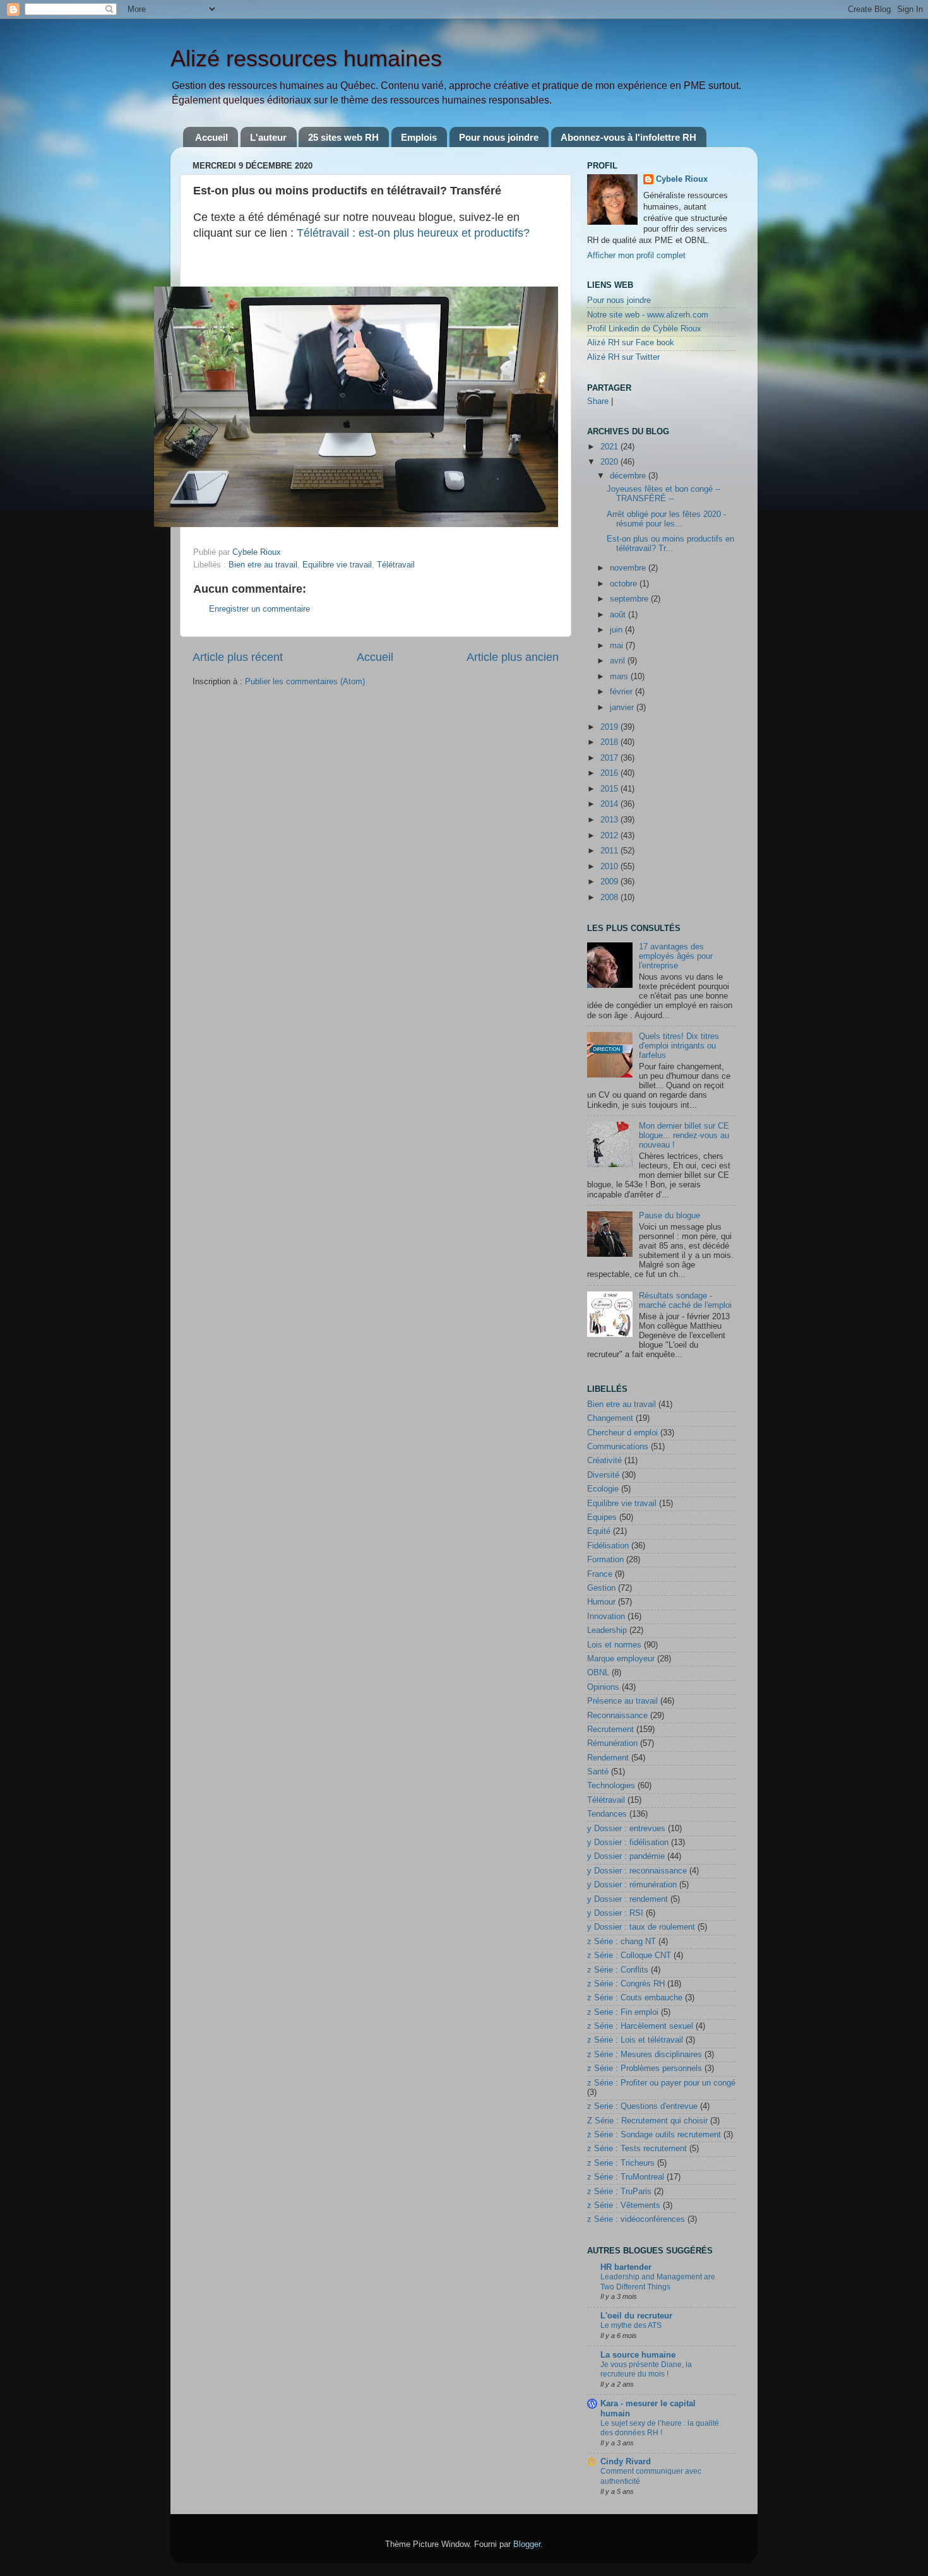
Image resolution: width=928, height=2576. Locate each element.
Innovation (606, 1617)
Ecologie (603, 1489)
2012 (610, 836)
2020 (610, 462)
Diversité (603, 1475)
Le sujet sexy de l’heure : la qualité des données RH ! (660, 2428)
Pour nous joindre (499, 137)
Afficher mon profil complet (636, 256)
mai (618, 646)
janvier (623, 708)
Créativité (604, 1461)
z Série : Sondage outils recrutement (654, 2135)
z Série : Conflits (618, 1970)
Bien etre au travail (263, 565)
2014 (610, 804)
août (619, 615)
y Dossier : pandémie (626, 1856)
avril (619, 661)
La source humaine (638, 2355)
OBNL (598, 1673)
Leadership (607, 1630)
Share (598, 401)
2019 (610, 727)
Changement (610, 1418)
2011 (610, 851)
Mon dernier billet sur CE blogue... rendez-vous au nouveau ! (684, 1136)
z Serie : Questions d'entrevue (642, 2106)
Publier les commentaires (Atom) (305, 682)
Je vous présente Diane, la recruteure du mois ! (646, 2370)
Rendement (608, 1758)
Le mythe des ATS (631, 2325)
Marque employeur (621, 1659)
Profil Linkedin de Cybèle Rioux (644, 329)
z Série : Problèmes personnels (645, 2069)
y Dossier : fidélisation (628, 1843)
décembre (629, 476)
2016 (610, 773)
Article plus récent (238, 657)
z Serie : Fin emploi (623, 2012)
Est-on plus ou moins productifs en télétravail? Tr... (670, 544)
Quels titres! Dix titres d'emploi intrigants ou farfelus (679, 1046)
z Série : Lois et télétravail (635, 2040)
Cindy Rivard (626, 2462)
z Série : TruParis (619, 2192)
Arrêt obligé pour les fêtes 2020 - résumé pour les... (666, 519)
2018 (610, 742)
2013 (610, 820)
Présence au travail (622, 1701)
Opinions (603, 1687)
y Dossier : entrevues (626, 1829)
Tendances (607, 1814)
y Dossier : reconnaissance (637, 1871)
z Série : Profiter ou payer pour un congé (661, 2083)
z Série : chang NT (622, 1942)
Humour (601, 1602)
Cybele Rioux (682, 179)
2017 (610, 758)
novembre (629, 568)
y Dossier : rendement (628, 1899)
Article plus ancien (513, 657)
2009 (610, 882)
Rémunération (612, 1743)
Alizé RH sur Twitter (623, 357)
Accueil (211, 137)
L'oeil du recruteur (636, 2316)
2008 (610, 898)
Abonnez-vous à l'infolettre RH (628, 137)
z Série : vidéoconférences (636, 2219)
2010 (610, 867)
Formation (605, 1560)
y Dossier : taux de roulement (641, 1927)
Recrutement (610, 1730)
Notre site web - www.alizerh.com (648, 315)
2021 (610, 447)
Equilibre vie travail (337, 565)
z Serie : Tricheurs (621, 2163)
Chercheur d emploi (622, 1433)
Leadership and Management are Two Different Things (658, 2282)
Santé (598, 1772)
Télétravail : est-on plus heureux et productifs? (413, 233)
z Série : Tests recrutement (637, 2149)
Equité (599, 1531)
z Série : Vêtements (624, 2205)
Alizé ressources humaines (306, 58)
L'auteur (268, 137)
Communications (618, 1447)
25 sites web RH (343, 137)
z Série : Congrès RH (626, 1984)
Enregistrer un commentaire (259, 609)
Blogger (527, 2544)
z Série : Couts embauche (635, 1998)
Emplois (419, 137)
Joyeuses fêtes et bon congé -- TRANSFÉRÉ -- (663, 494)
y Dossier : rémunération (632, 1885)
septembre (630, 599)
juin (617, 630)
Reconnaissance (617, 1716)
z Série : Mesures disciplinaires (645, 2055)
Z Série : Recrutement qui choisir (647, 2121)
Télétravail (396, 565)
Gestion (601, 1588)
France (600, 1574)
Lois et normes (614, 1645)
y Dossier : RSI (615, 1913)
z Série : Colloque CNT (629, 1956)
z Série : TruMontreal (626, 2177)
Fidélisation (608, 1546)
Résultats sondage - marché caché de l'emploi (685, 1301)
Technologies (611, 1786)
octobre (625, 584)
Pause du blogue (669, 1216)
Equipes (602, 1517)
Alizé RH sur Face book (631, 343)
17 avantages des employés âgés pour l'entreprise (676, 956)
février (622, 692)
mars (620, 677)
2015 (610, 789)
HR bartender (626, 2267)
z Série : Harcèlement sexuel (640, 2026)
